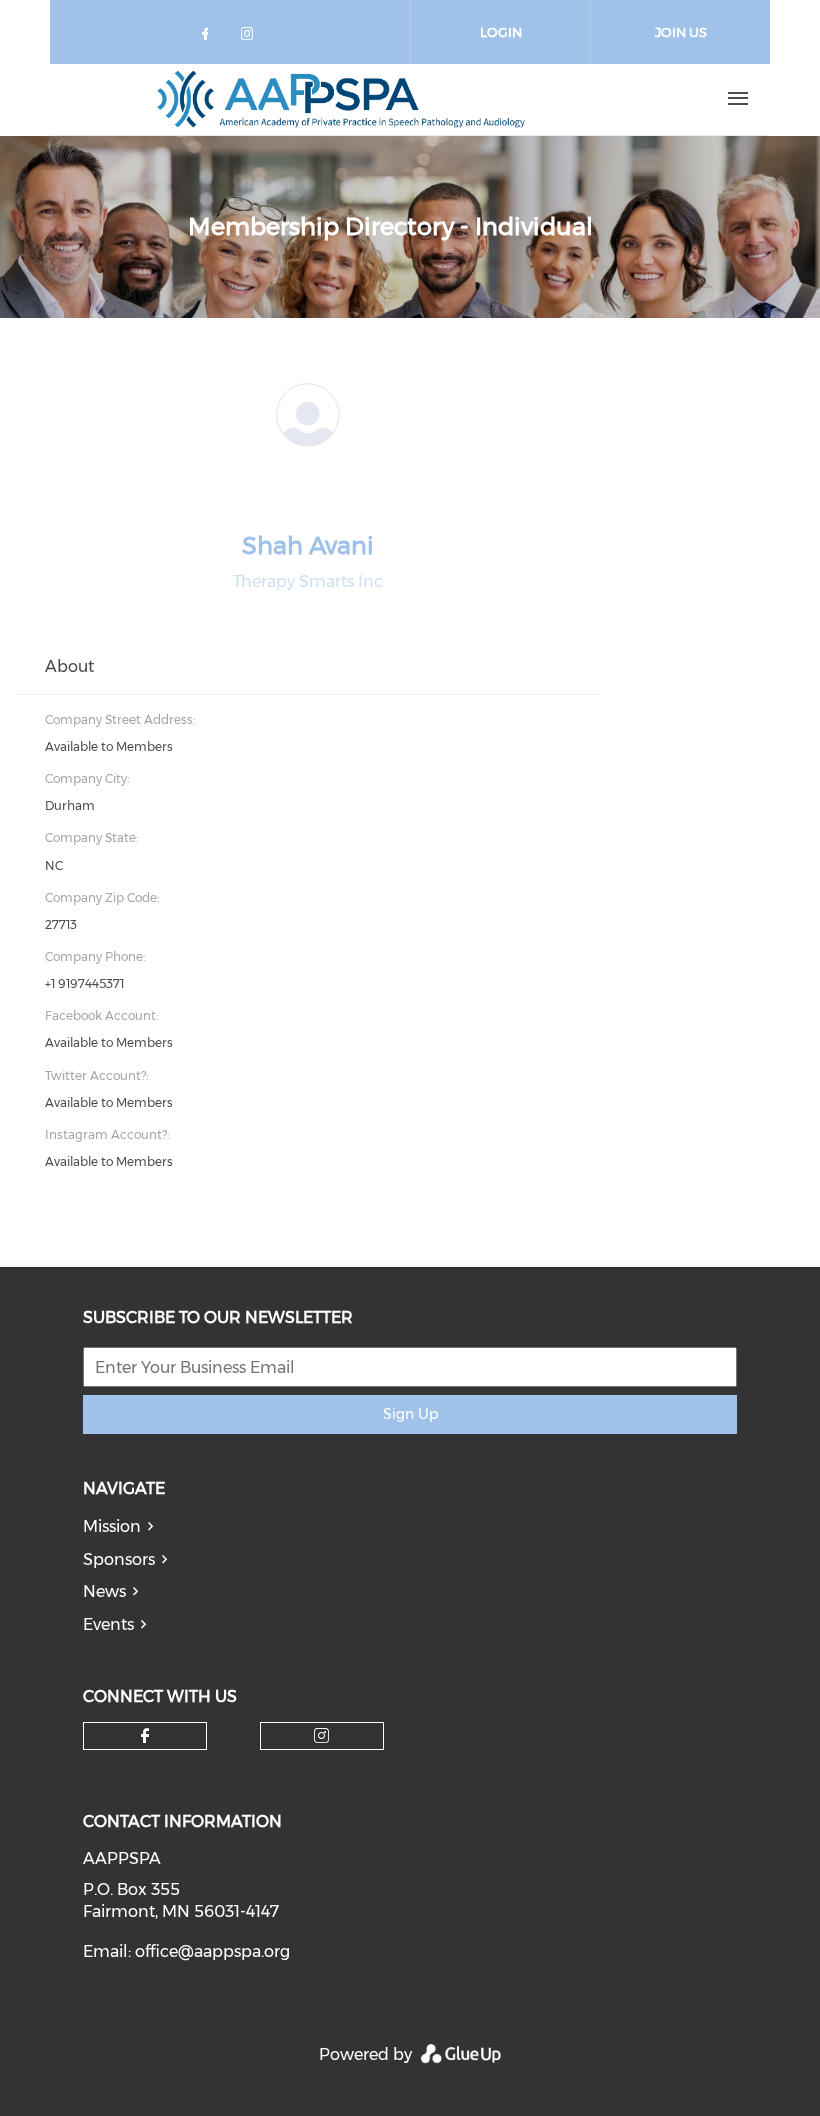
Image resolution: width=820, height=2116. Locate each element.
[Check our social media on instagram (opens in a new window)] (251, 37)
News (104, 1591)
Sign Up (410, 1414)
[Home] (341, 99)
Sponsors (119, 1559)
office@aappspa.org (212, 1951)
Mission (112, 1526)
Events (108, 1624)
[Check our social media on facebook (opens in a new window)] (209, 37)
